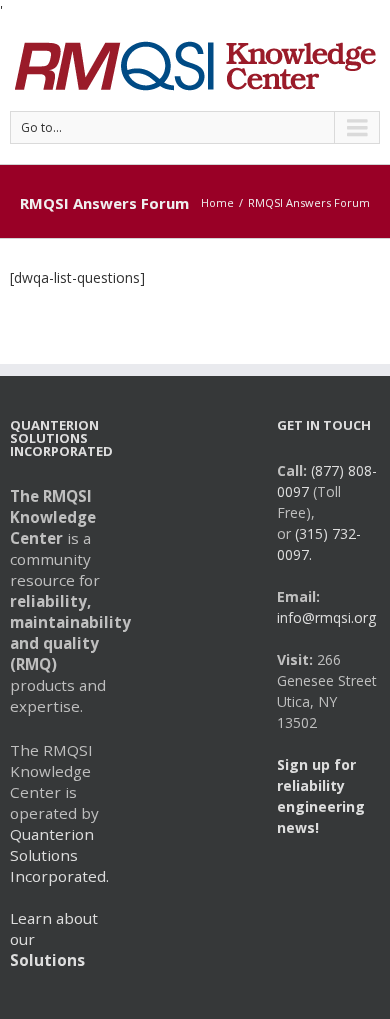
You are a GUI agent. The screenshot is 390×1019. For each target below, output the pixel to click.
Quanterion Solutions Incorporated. (59, 855)
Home (217, 202)
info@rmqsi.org (326, 617)
